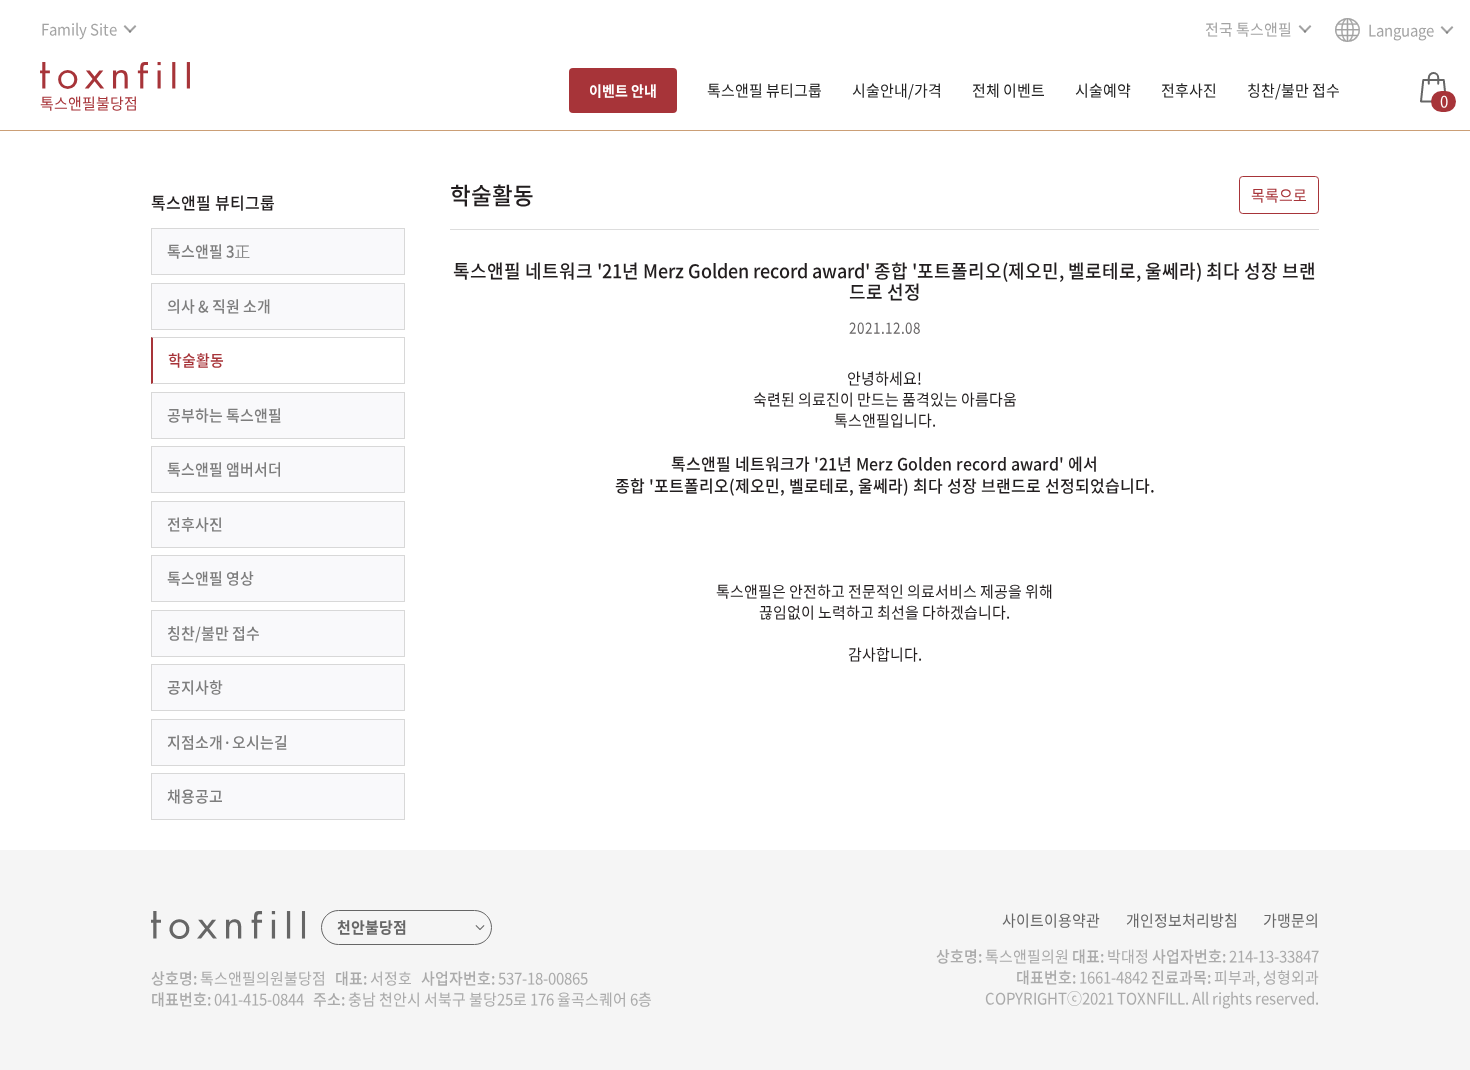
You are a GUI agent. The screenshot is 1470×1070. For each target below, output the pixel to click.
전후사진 (1189, 90)
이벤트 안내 (623, 90)
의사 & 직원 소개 (219, 306)
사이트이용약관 (1051, 920)
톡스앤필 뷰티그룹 (764, 90)
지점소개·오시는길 (227, 742)
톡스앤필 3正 (208, 251)
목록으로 (1279, 195)
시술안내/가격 (897, 90)
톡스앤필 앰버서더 (224, 469)
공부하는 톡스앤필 (224, 415)
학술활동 (196, 360)
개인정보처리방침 (1182, 920)
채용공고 (195, 796)
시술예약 (1103, 90)
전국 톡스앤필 (1248, 29)
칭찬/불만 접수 (1293, 90)
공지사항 (195, 687)
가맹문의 (1291, 920)
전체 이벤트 (1008, 90)
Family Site (79, 29)
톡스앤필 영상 (210, 578)
